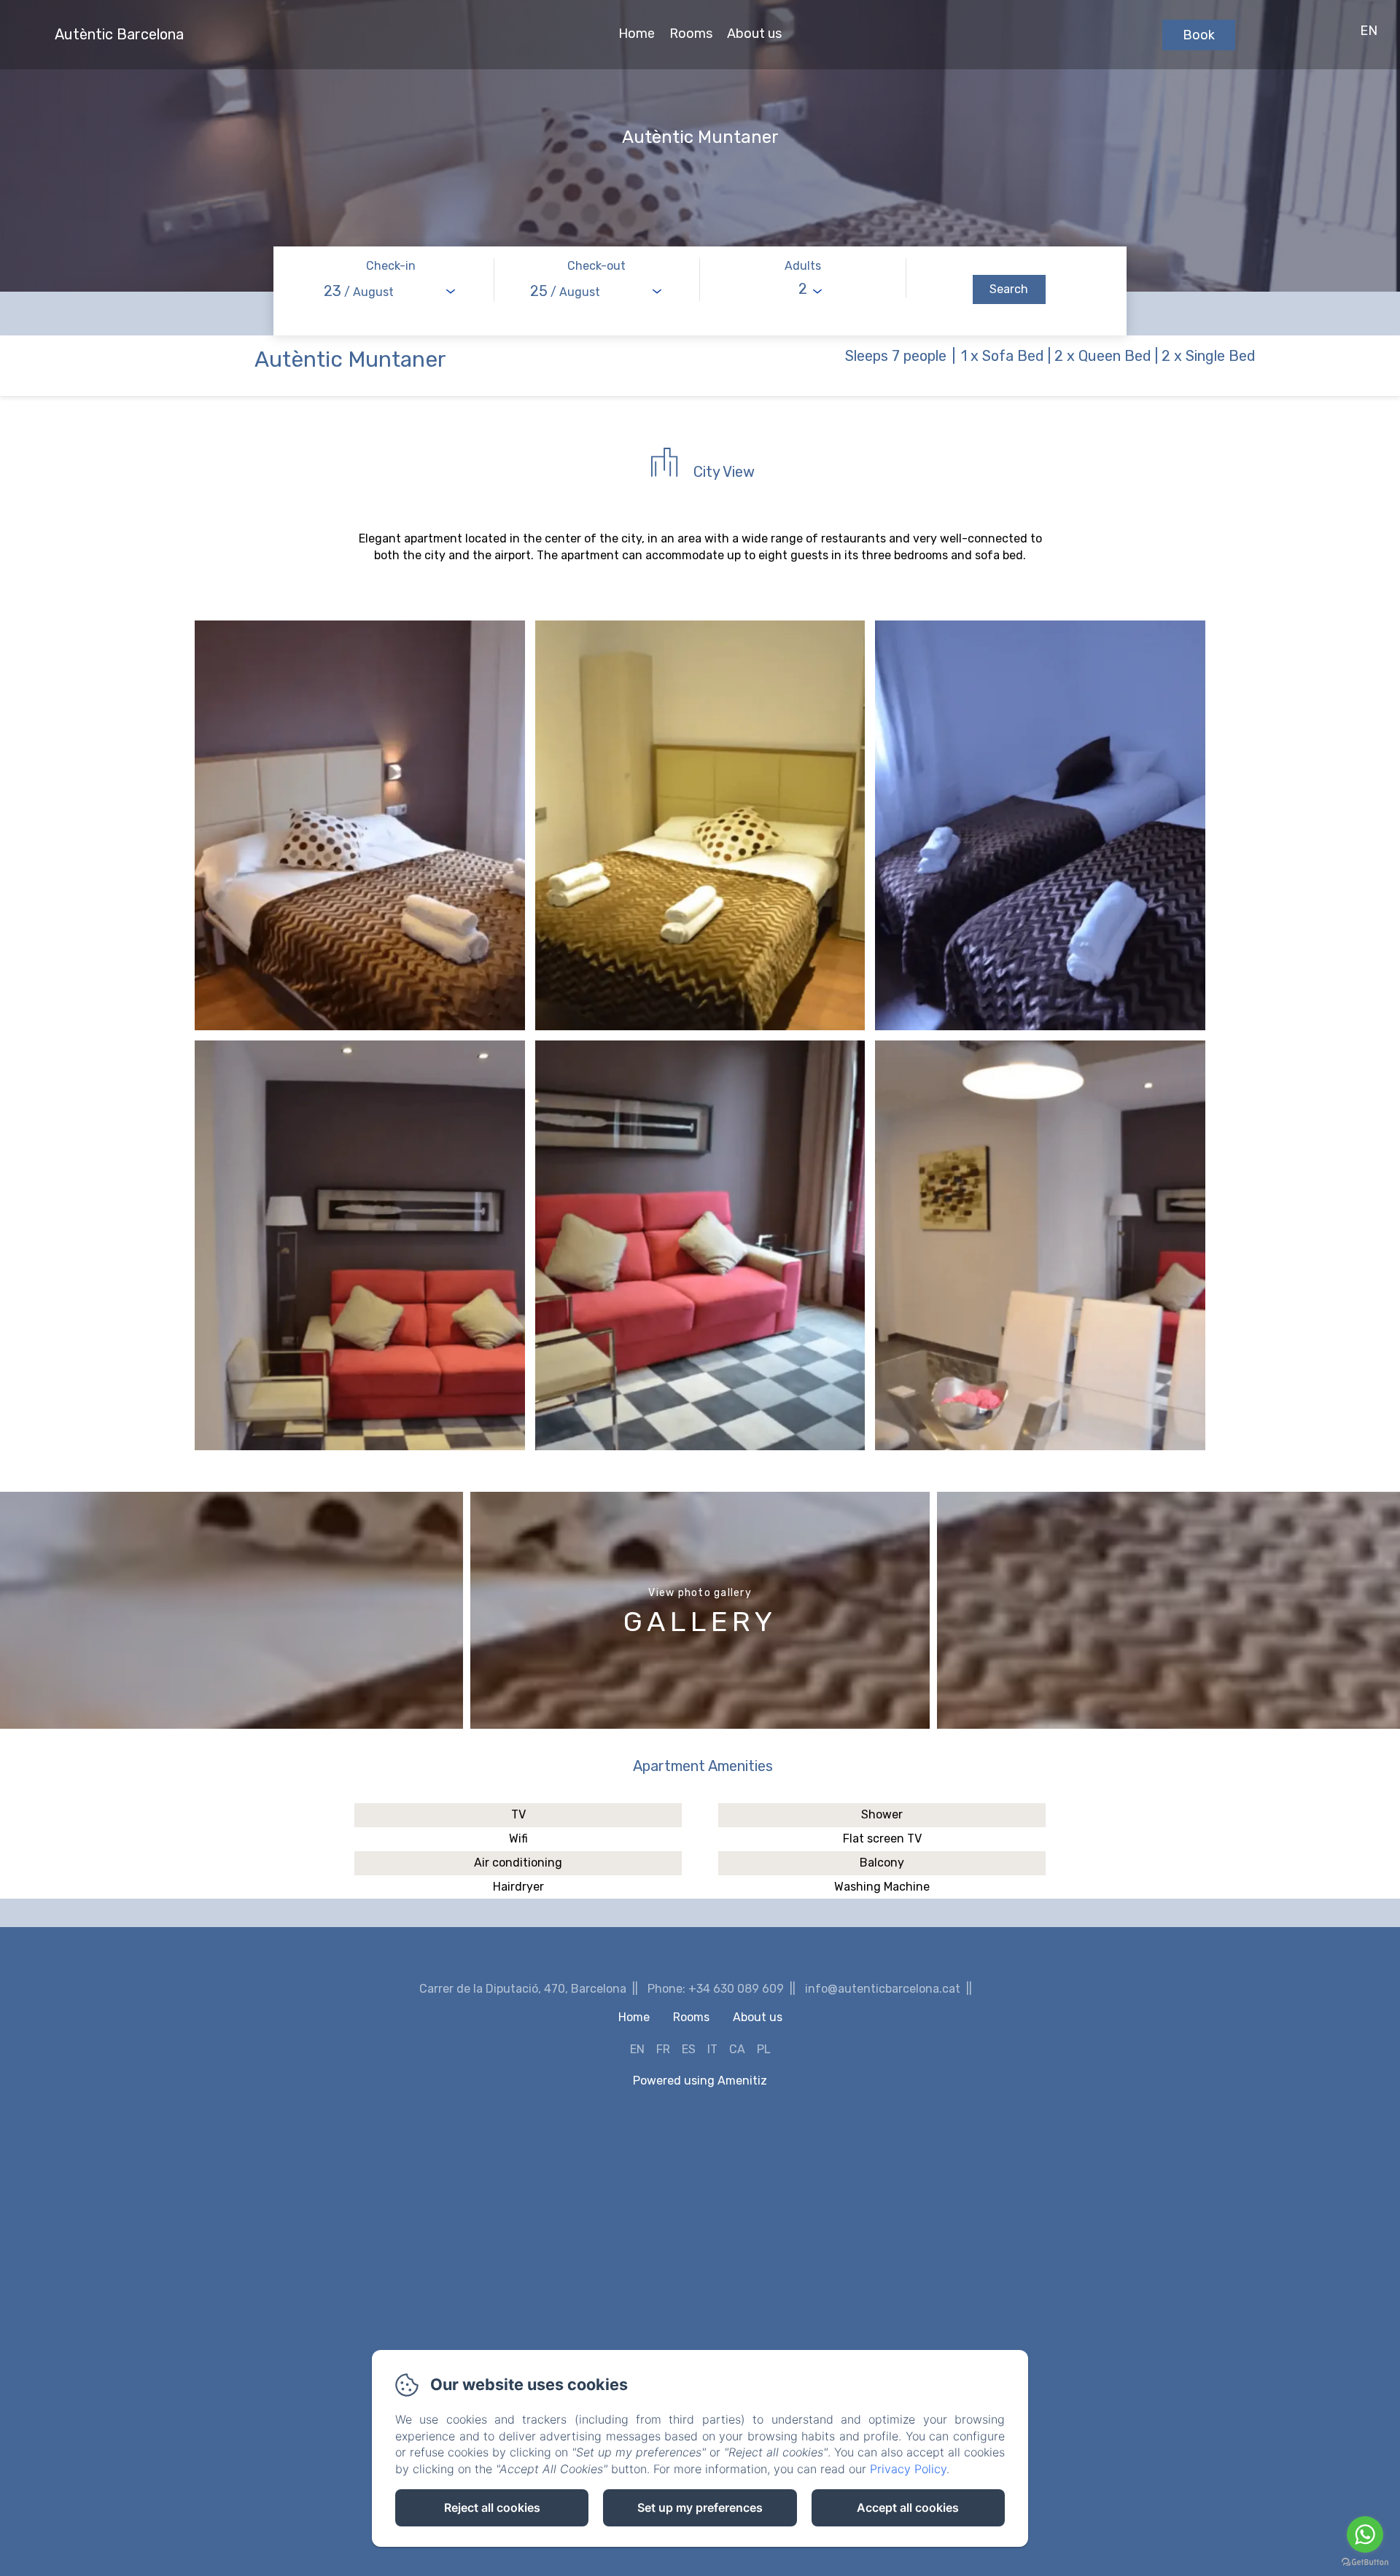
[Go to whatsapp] (1365, 2534)
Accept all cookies (908, 2507)
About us (754, 34)
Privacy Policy (908, 2469)
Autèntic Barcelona (119, 34)
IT (712, 2049)
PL (764, 2049)
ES (689, 2049)
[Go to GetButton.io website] (1365, 2562)
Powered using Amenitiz (700, 2081)
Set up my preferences (700, 2507)
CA (737, 2049)
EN (637, 2049)
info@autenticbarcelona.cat (883, 1989)
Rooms (691, 34)
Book (1199, 35)
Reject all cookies (492, 2507)
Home (637, 34)
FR (663, 2049)
